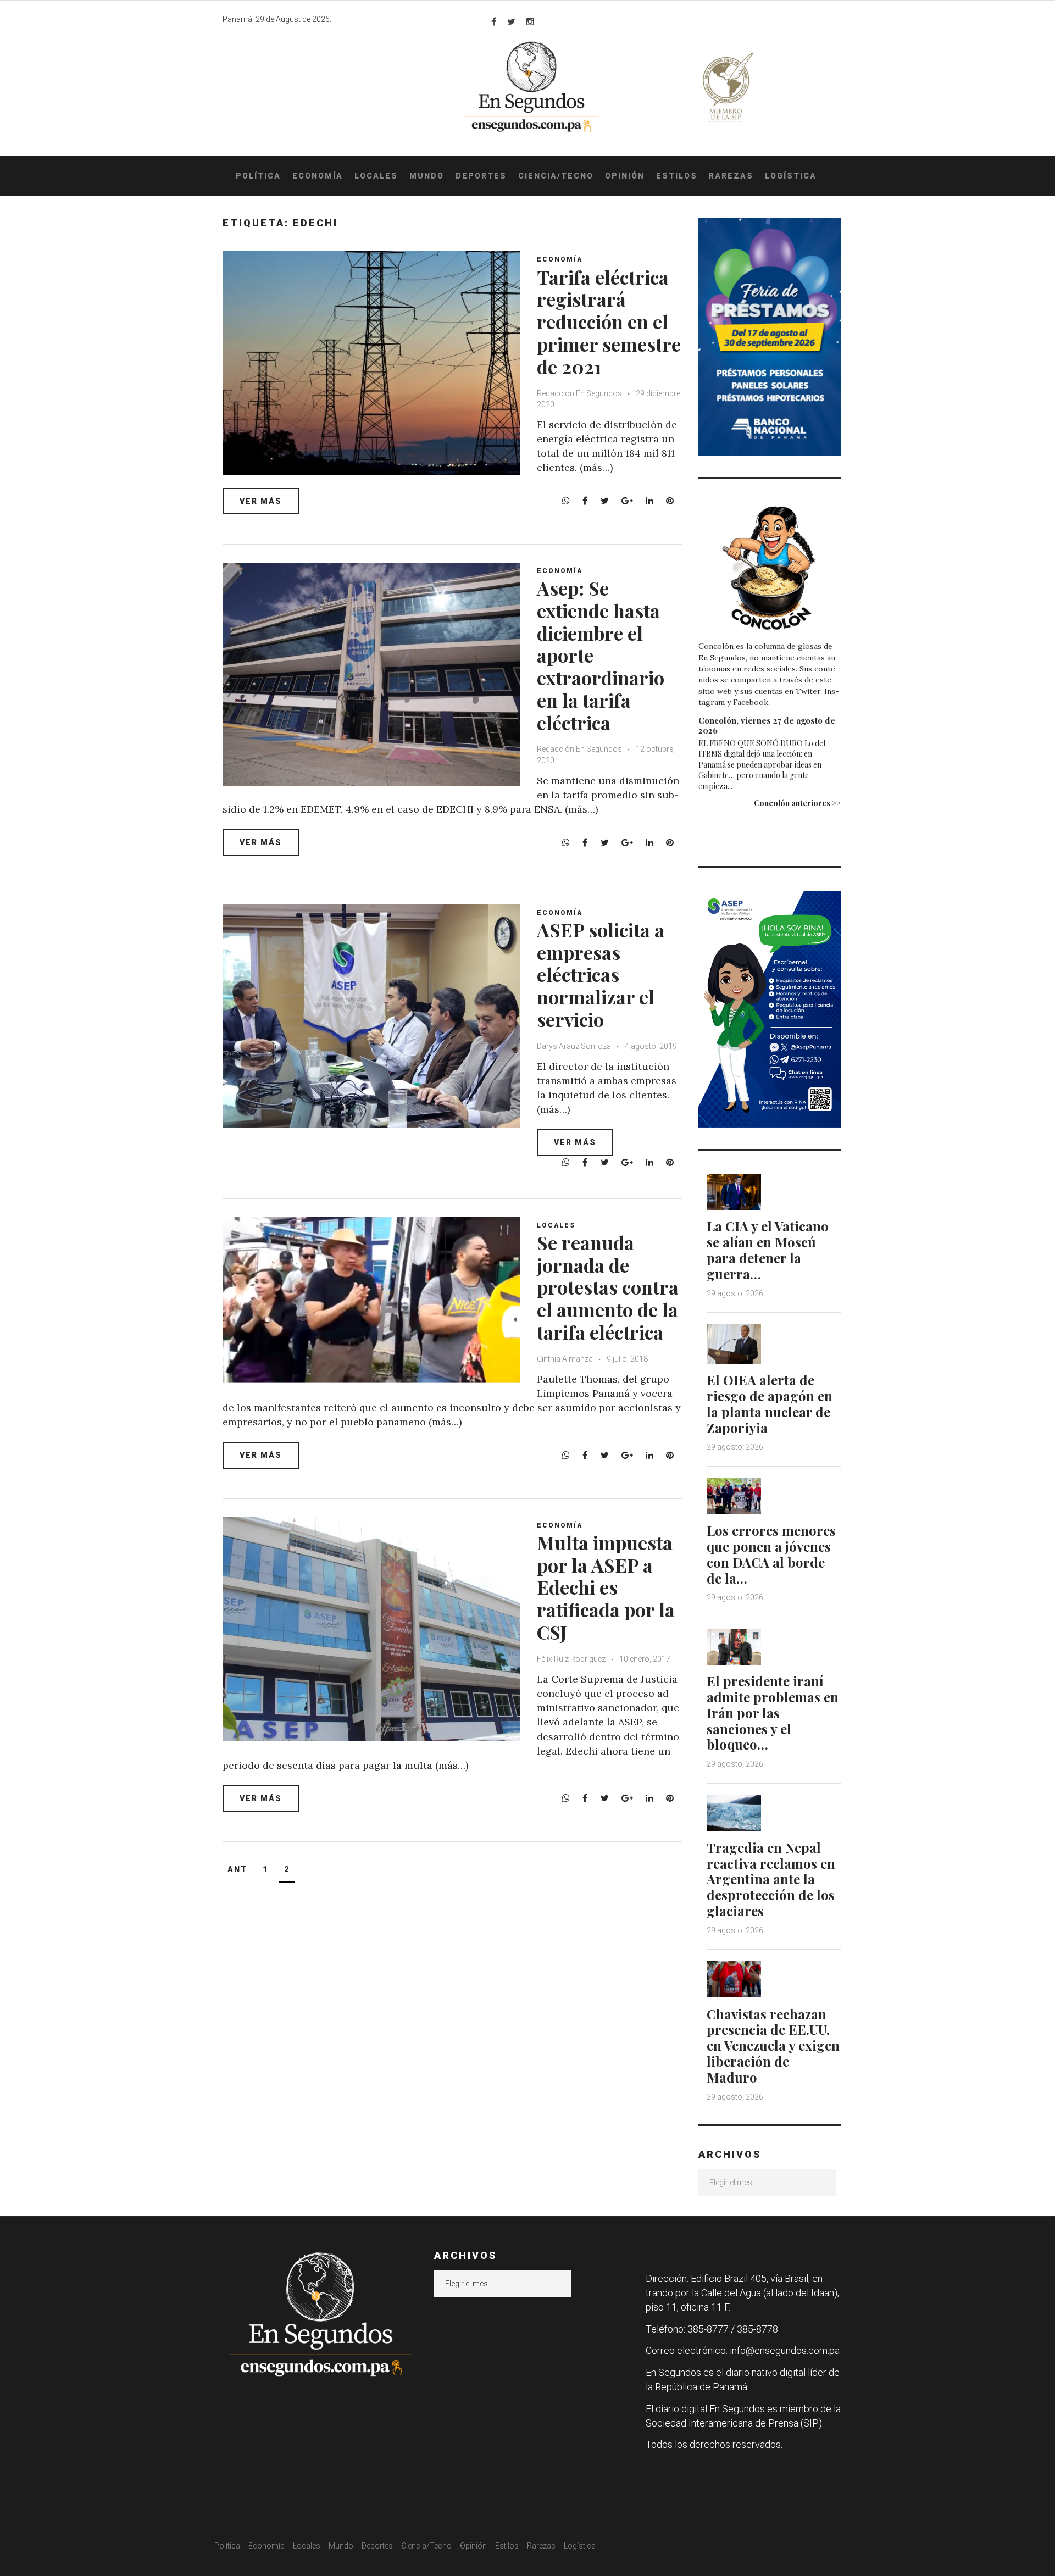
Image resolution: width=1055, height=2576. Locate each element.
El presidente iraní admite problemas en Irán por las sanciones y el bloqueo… (773, 1712)
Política (258, 176)
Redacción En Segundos (579, 393)
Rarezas (731, 176)
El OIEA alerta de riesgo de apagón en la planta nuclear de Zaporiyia (770, 1403)
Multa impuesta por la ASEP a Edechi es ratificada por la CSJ (606, 1587)
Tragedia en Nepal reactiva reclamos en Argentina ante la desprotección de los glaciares (771, 1879)
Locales (376, 176)
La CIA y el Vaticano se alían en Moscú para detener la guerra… (768, 1250)
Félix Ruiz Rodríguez (572, 1659)
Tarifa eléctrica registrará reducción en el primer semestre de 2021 (609, 322)
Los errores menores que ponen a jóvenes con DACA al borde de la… (771, 1554)
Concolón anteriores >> (797, 803)
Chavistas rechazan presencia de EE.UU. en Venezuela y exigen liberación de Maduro (773, 2045)
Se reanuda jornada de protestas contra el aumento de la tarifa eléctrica (608, 1287)
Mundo (427, 176)
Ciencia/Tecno (556, 176)
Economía (318, 176)
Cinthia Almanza (565, 1359)
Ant (237, 1869)
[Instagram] (530, 21)
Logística (791, 176)
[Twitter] (511, 21)
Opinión (625, 176)
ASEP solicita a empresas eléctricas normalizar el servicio (601, 975)
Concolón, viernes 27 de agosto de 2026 (767, 725)
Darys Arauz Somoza (574, 1046)
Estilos (677, 176)
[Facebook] (494, 21)
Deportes (481, 176)
